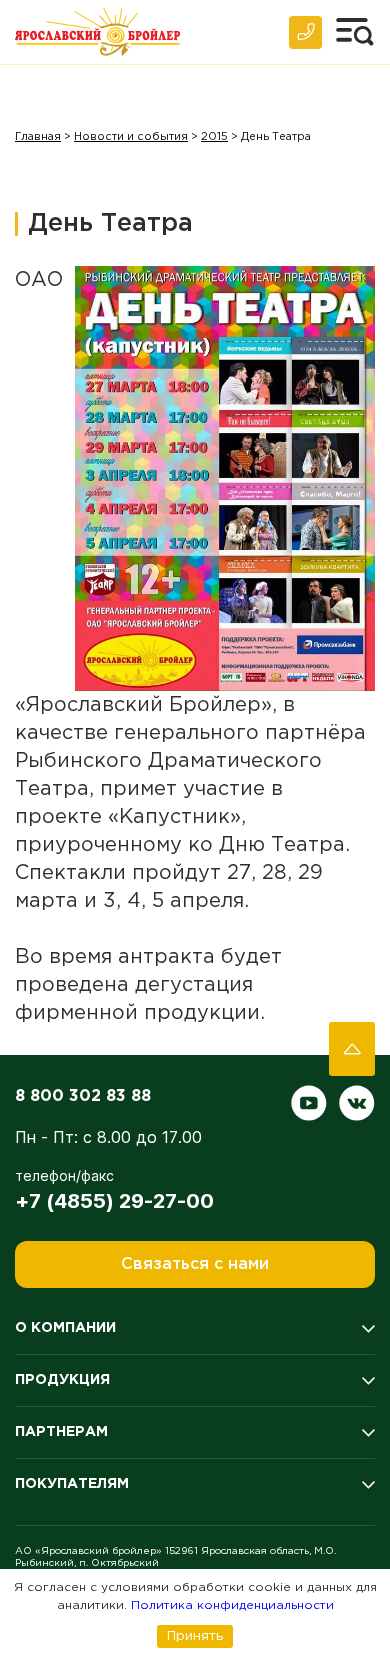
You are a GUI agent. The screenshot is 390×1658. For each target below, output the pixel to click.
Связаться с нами (195, 1264)
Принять (195, 1636)
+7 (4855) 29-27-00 (114, 1201)
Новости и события (131, 137)
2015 (214, 137)
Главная (38, 137)
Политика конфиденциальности (232, 1605)
